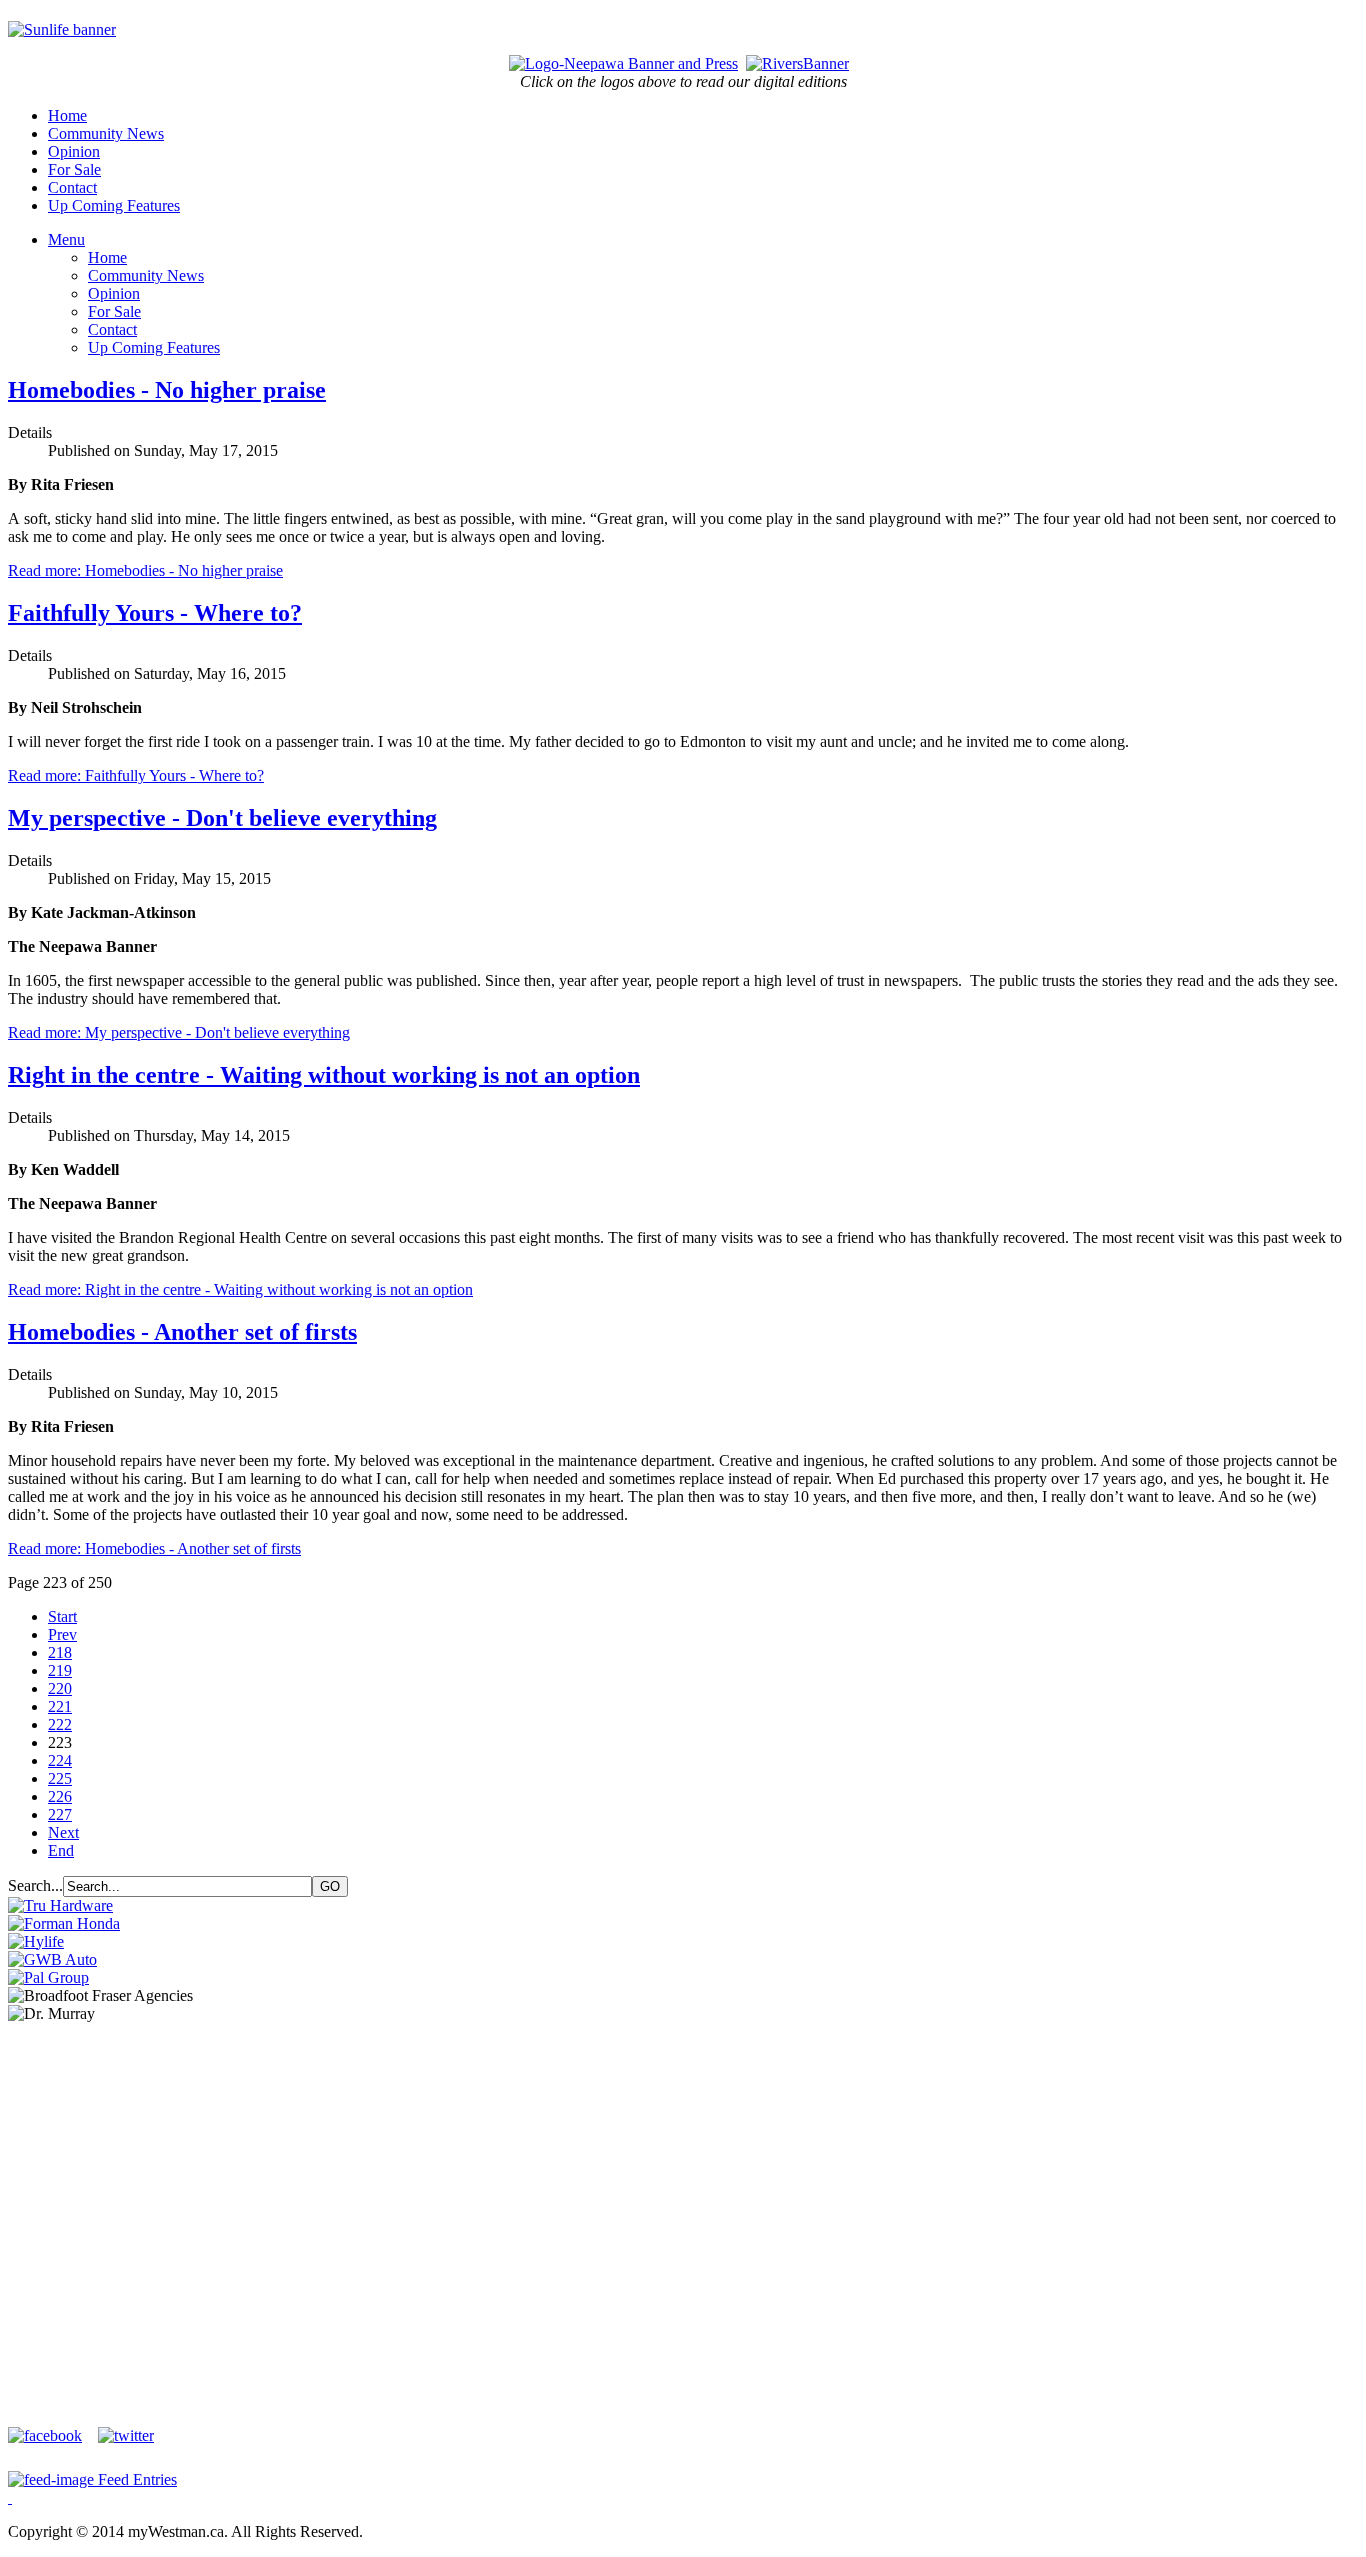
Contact (72, 187)
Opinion (74, 151)
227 (60, 1814)
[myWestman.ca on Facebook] (51, 2435)
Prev (62, 1634)
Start (62, 1616)
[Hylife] (36, 1941)
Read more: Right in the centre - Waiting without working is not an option (240, 1289)
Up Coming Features (114, 205)
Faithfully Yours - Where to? (155, 613)
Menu (66, 239)
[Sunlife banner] (62, 29)
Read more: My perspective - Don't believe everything (179, 1032)
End (61, 1850)
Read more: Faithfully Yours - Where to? (136, 775)
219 (60, 1670)
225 (60, 1778)
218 (60, 1652)
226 (60, 1796)
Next (63, 1832)
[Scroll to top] (10, 2497)
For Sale (74, 169)
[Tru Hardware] (60, 1905)
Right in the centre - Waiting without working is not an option (324, 1075)
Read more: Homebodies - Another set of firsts (154, 1548)
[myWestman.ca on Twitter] (126, 2435)
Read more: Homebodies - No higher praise (145, 570)
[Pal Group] (48, 1977)
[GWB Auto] (52, 1959)
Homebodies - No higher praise (167, 390)
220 (60, 1688)
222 (60, 1724)
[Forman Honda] (64, 1923)
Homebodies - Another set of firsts (182, 1332)
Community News (106, 133)
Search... (35, 1885)
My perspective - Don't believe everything (222, 818)
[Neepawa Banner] (623, 63)
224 (60, 1760)
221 (60, 1706)
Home (67, 115)
